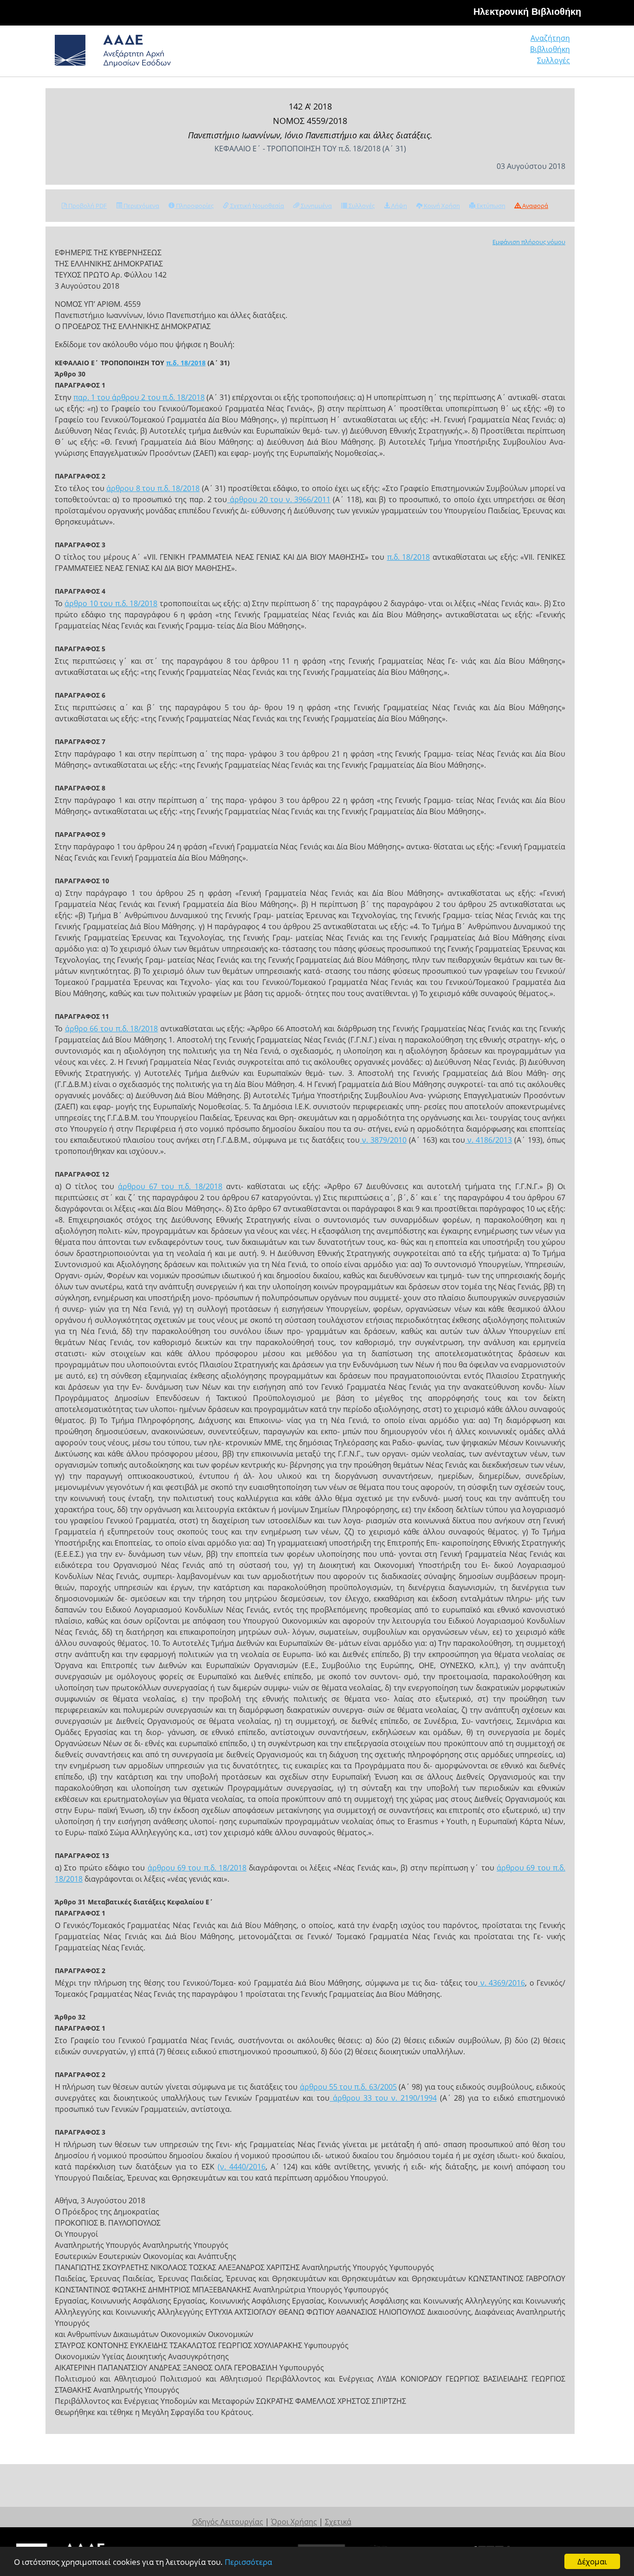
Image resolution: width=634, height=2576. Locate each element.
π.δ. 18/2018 (186, 363)
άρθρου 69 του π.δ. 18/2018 (197, 1868)
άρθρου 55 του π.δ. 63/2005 (348, 2087)
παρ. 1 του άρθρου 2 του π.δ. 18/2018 (139, 397)
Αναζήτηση (550, 38)
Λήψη (398, 206)
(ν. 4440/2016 (242, 2167)
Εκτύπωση (490, 206)
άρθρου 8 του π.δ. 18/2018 (153, 488)
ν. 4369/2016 (501, 1983)
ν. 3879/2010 (383, 1140)
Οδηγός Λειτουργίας (228, 2522)
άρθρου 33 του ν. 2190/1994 (383, 2098)
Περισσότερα (248, 2562)
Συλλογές (553, 60)
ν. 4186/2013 (488, 1140)
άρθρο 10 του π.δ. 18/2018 (111, 603)
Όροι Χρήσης (294, 2522)
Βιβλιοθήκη (550, 49)
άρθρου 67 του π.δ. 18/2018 (170, 1186)
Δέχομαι (592, 2561)
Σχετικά (338, 2522)
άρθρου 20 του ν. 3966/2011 (279, 499)
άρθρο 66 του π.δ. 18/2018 (112, 1029)
